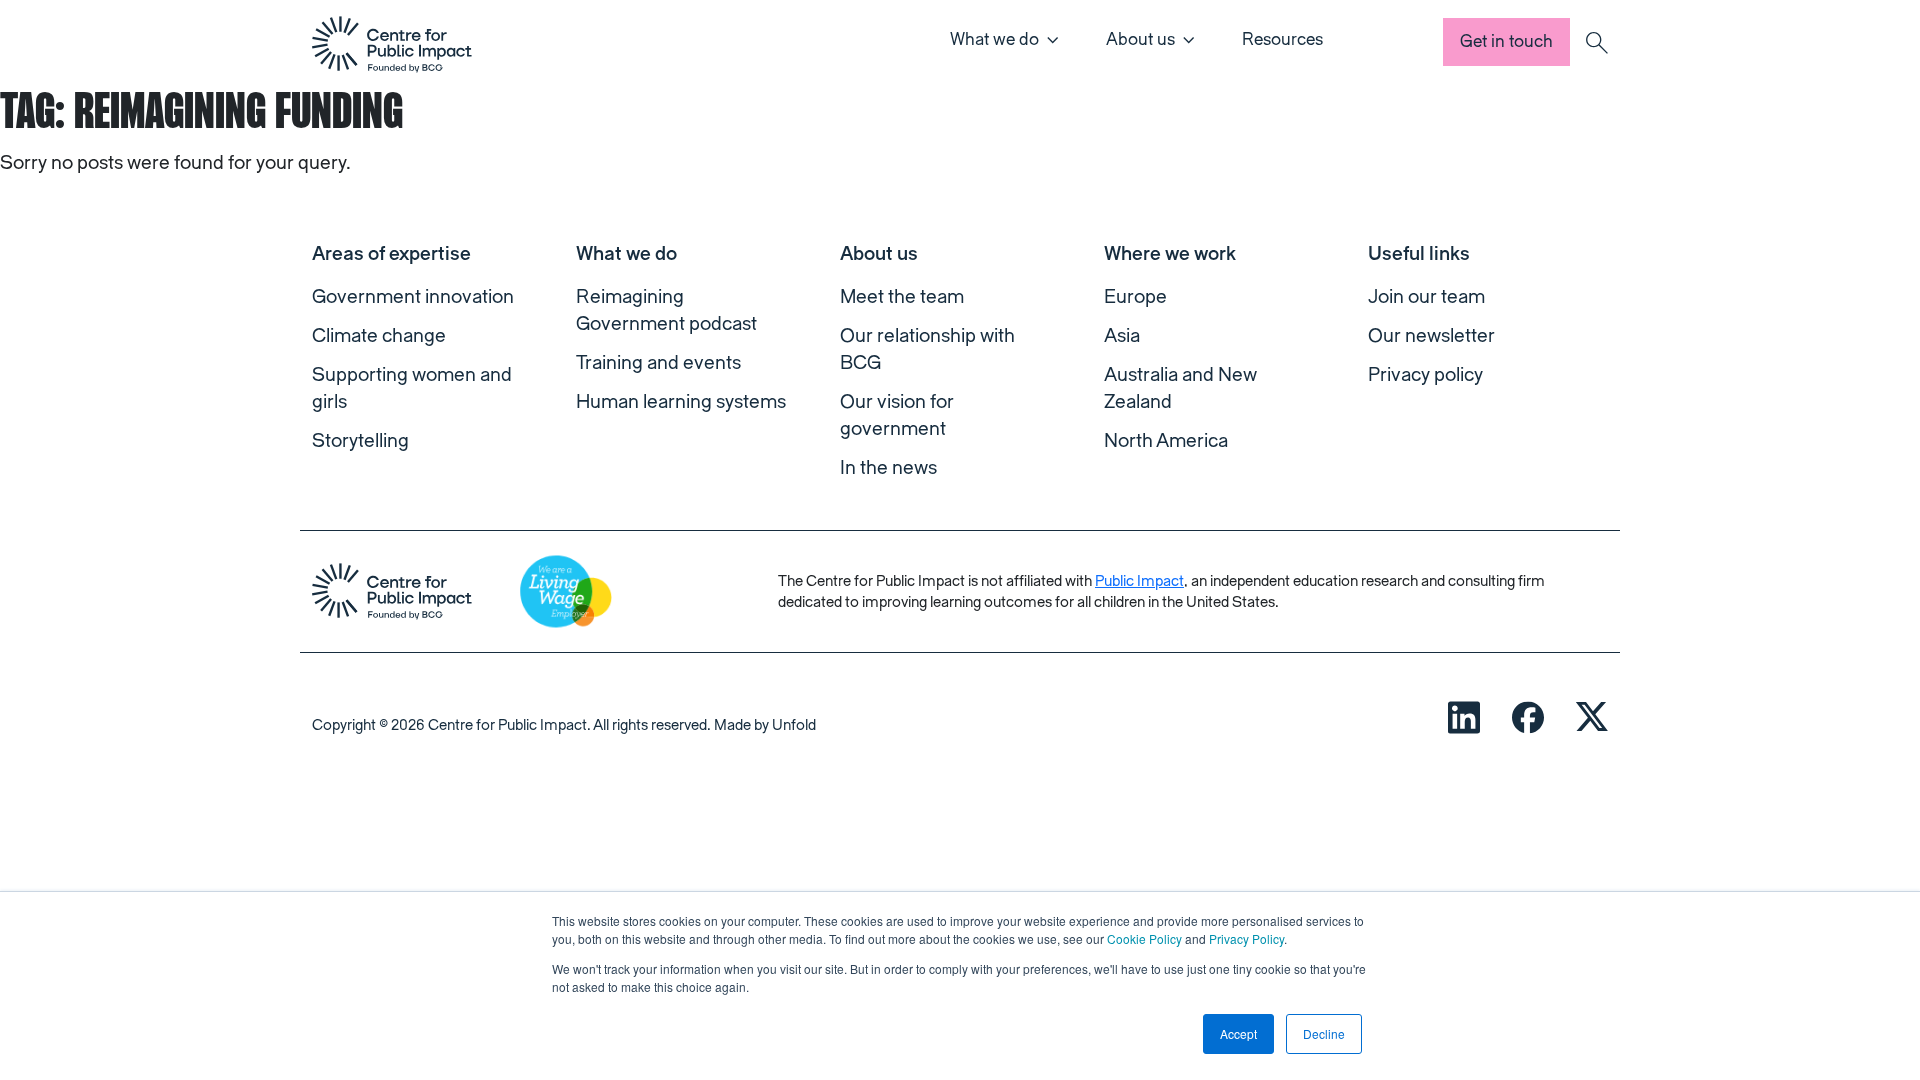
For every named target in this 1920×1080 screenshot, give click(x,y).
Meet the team (902, 297)
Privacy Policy (1246, 938)
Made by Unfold (765, 725)
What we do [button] (994, 39)
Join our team (1426, 297)
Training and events (658, 363)
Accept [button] (1238, 1033)
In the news (888, 468)
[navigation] (392, 44)
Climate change (379, 336)
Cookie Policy (1144, 938)
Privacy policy (1425, 375)
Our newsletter (1431, 336)
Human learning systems (681, 402)
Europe (1135, 297)
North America (1166, 441)
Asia (1122, 336)
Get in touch (1506, 41)
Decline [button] (1324, 1033)
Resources (1282, 39)
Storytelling (360, 441)
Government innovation (413, 297)
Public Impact (1139, 581)
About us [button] (1140, 39)
